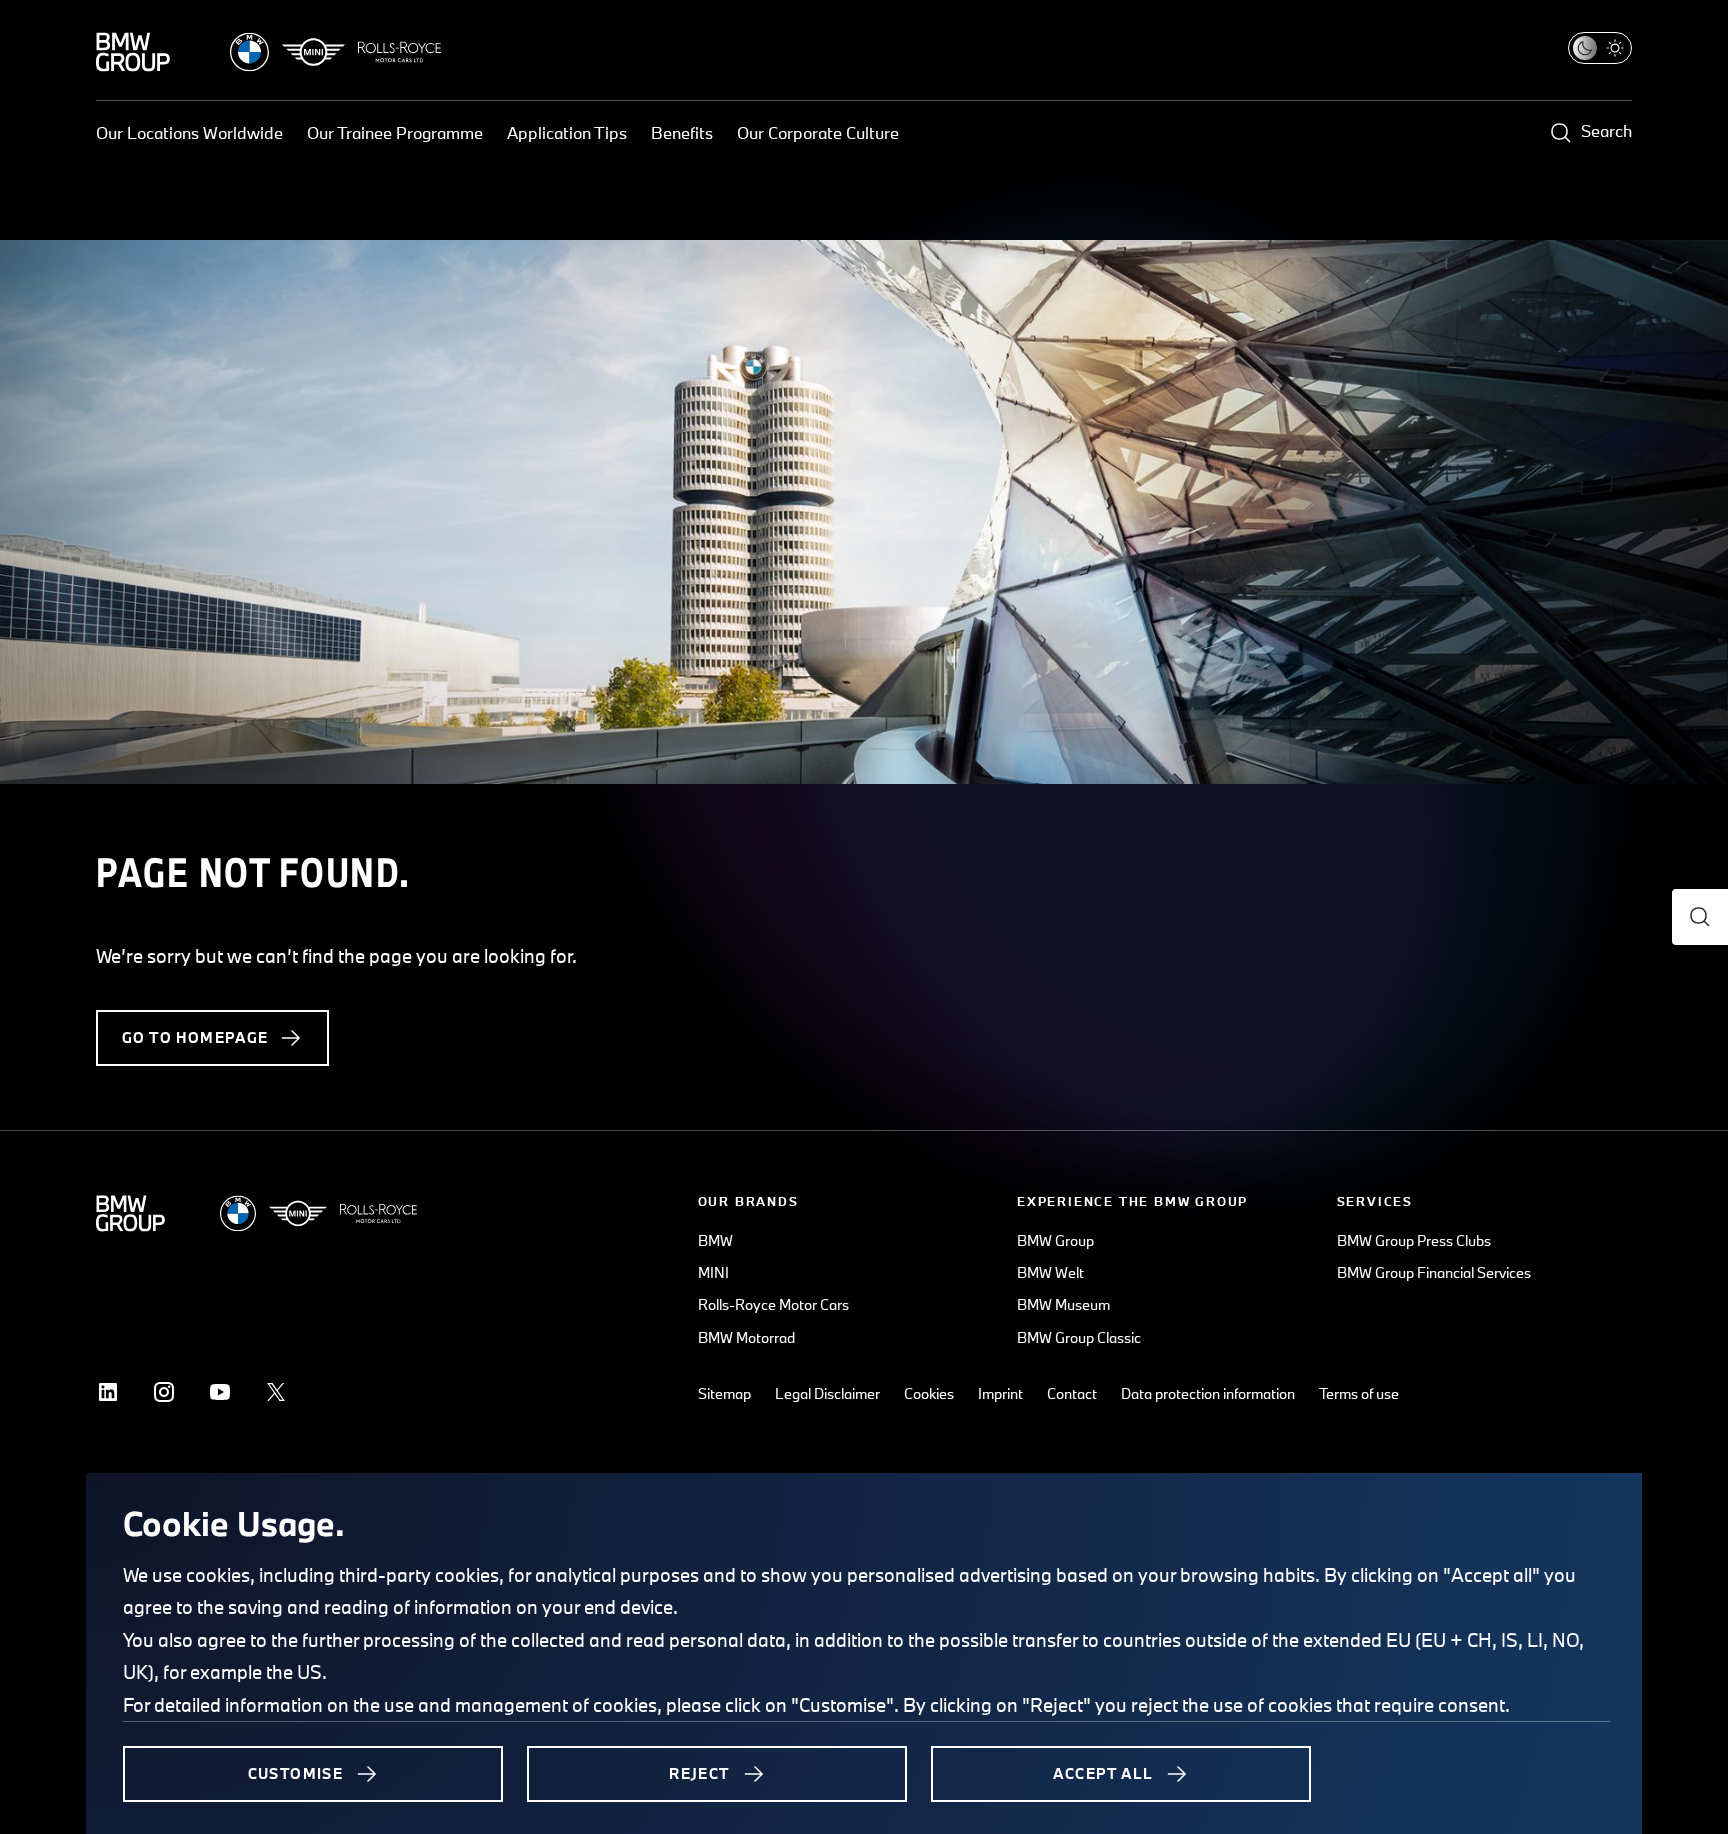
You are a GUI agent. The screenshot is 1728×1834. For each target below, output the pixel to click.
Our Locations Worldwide (189, 132)
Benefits (682, 132)
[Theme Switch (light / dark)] (1600, 48)
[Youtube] (220, 1392)
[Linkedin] (108, 1392)
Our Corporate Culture (818, 132)
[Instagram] (164, 1392)
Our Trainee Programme (395, 132)
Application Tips (567, 132)
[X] (276, 1392)
